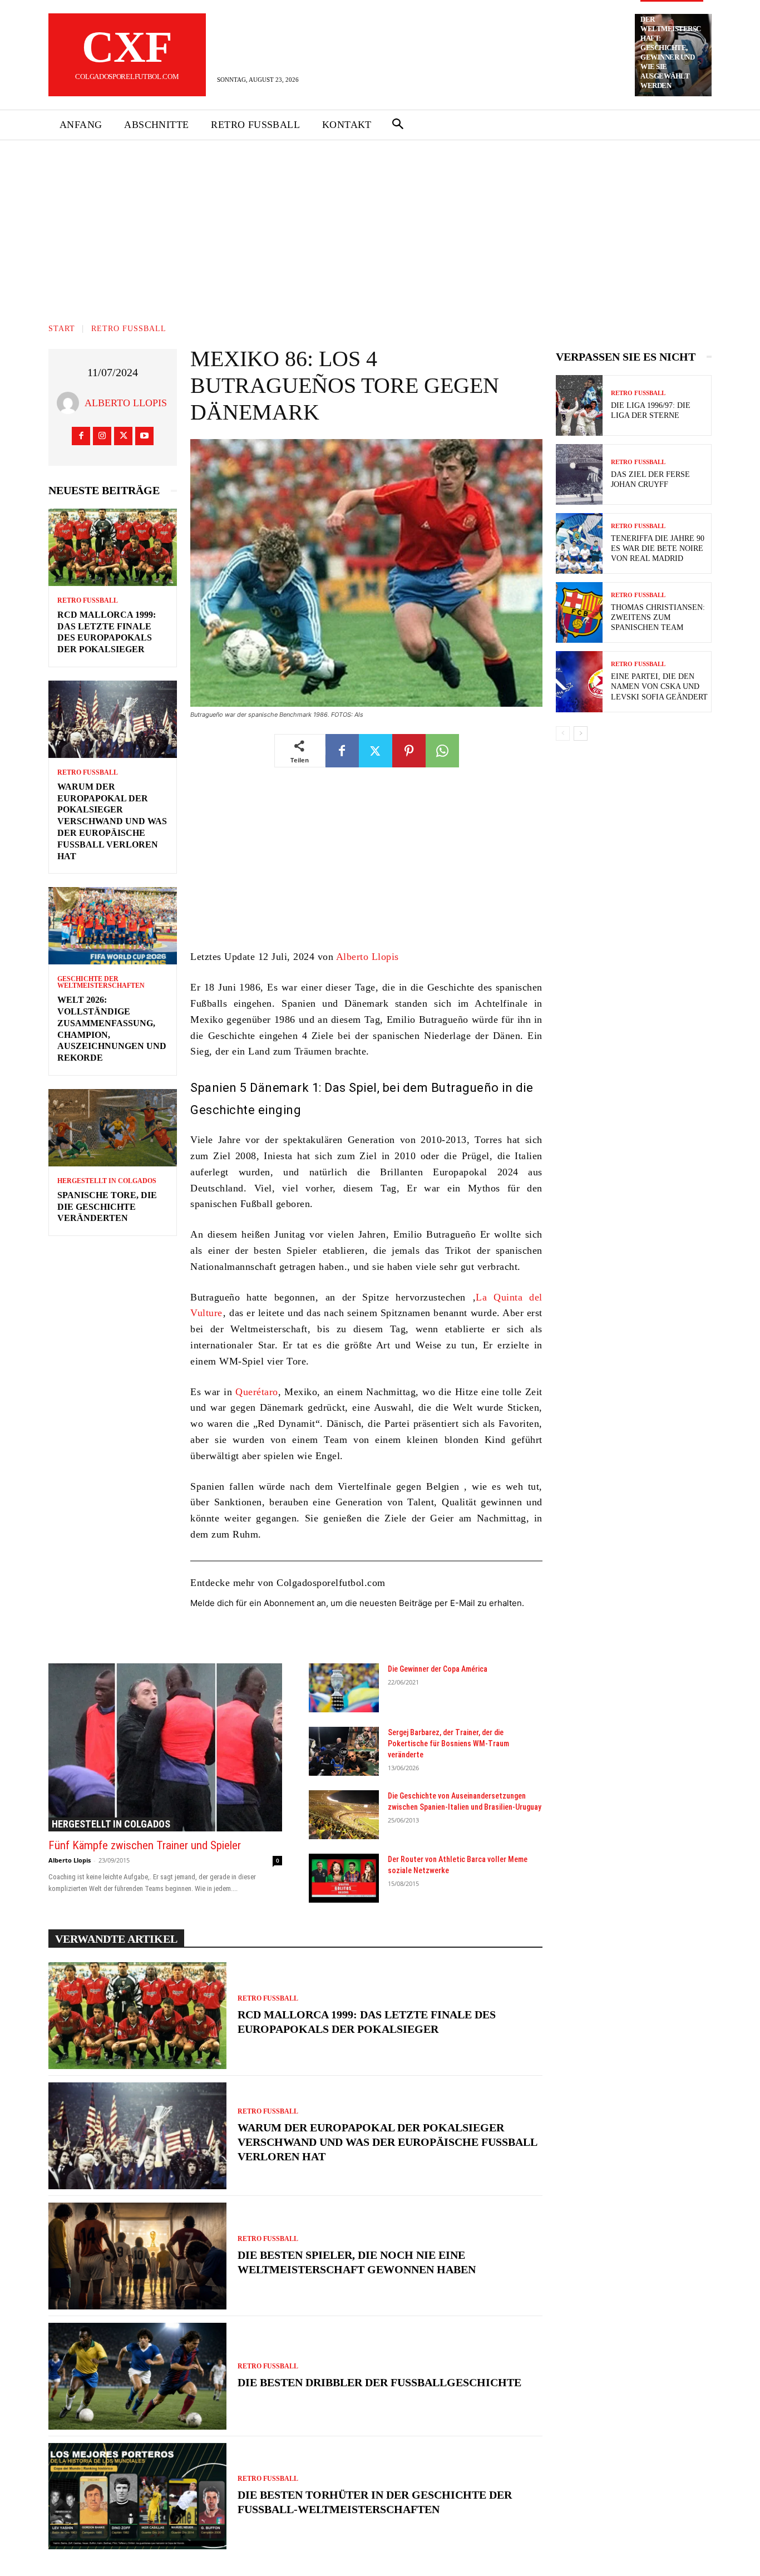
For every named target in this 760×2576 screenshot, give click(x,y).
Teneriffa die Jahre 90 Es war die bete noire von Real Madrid (658, 548)
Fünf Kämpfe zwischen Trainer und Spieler (145, 1845)
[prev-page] (563, 733)
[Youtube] (144, 436)
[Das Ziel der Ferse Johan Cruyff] (579, 474)
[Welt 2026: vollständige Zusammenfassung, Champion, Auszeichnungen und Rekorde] (113, 926)
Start (62, 329)
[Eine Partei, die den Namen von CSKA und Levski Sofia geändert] (579, 681)
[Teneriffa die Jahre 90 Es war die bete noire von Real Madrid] (579, 543)
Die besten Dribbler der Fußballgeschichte (379, 2382)
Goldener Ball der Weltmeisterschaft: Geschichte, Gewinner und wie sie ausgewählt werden (671, 48)
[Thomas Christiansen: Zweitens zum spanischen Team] (579, 612)
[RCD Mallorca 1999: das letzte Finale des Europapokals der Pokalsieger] (113, 547)
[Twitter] (123, 436)
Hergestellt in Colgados (107, 1181)
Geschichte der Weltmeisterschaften (101, 982)
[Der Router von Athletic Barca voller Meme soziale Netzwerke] (344, 1878)
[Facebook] (81, 436)
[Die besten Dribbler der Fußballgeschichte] (137, 2376)
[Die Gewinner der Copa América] (344, 1688)
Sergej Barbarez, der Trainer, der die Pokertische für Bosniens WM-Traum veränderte (448, 1743)
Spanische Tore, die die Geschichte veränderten (107, 1207)
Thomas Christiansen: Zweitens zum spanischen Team (658, 617)
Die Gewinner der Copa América (438, 1669)
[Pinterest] (409, 751)
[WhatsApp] (442, 751)
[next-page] (581, 733)
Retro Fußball (129, 329)
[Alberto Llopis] (71, 403)
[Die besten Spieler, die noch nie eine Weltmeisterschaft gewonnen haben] (137, 2256)
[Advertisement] (380, 224)
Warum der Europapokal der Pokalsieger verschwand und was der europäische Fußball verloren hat (112, 821)
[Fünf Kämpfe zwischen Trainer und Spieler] (165, 1747)
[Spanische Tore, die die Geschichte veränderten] (113, 1128)
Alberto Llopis (126, 403)
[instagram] (102, 436)
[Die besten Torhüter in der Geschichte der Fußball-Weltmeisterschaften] (137, 2496)
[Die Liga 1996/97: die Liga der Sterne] (579, 405)
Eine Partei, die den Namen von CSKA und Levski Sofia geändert (659, 686)
